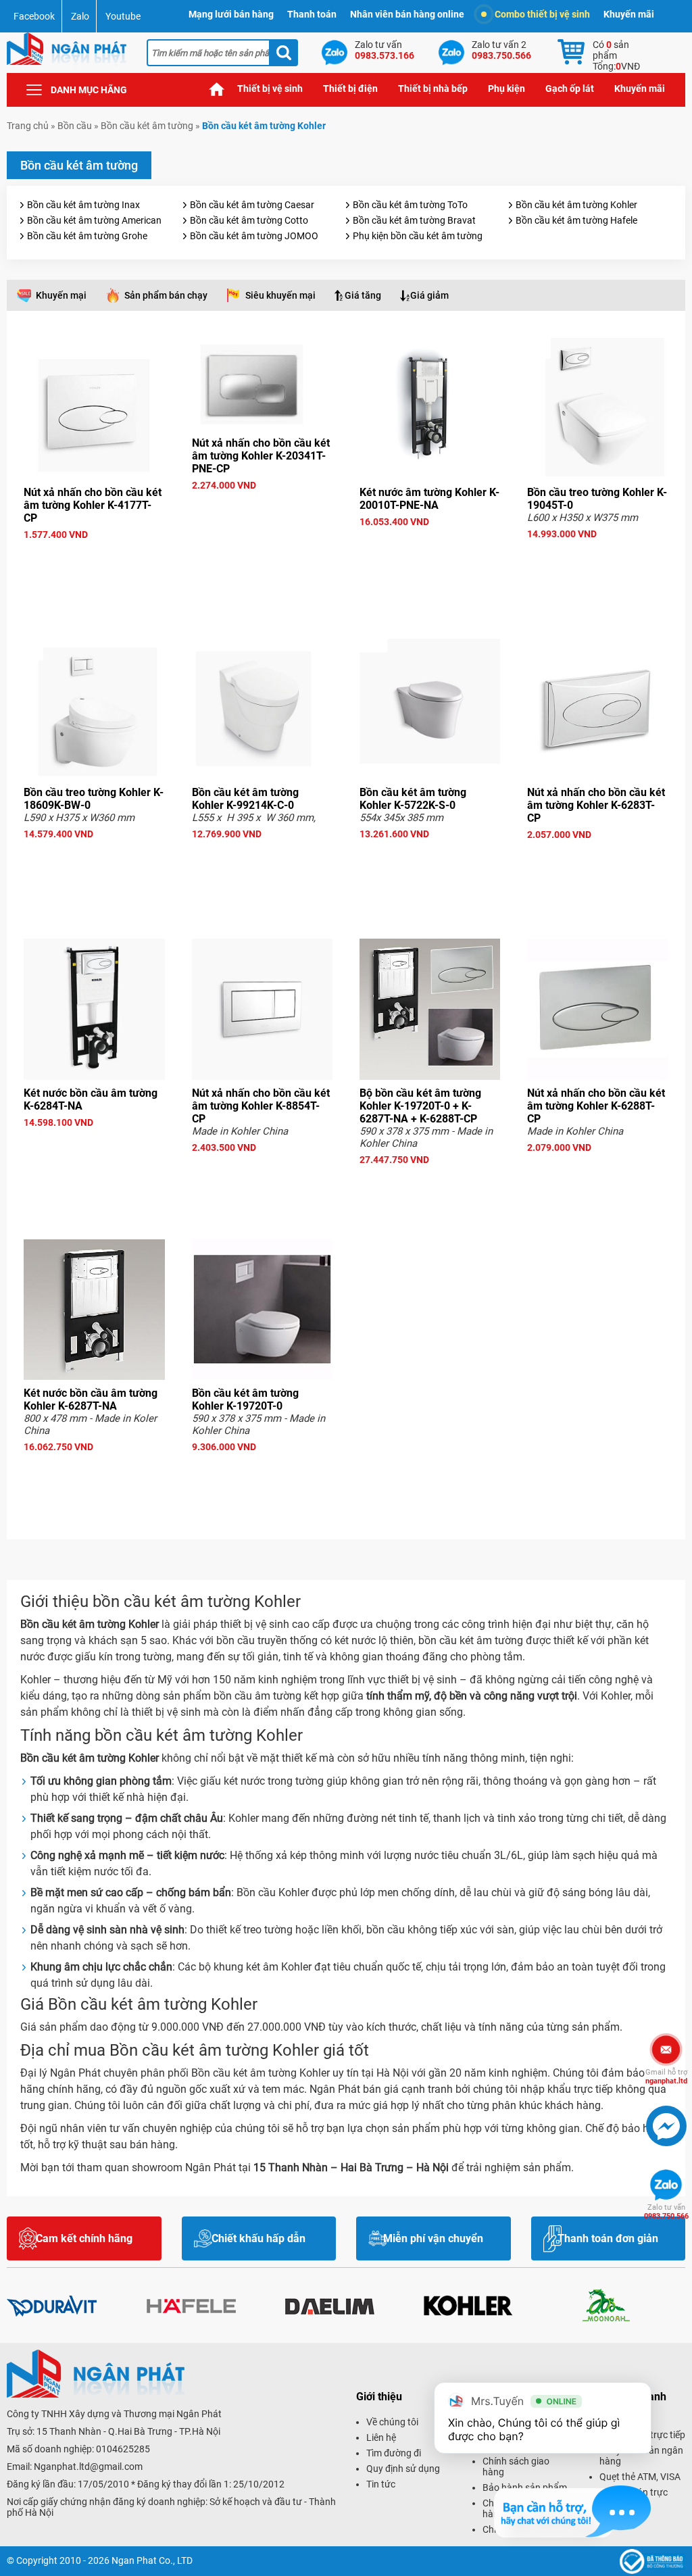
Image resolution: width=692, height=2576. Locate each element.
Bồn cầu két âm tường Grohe (87, 236)
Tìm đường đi (394, 2453)
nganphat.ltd (666, 2077)
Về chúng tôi (392, 2422)
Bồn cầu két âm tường (147, 126)
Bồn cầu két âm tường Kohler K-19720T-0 (245, 1400)
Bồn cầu (75, 126)
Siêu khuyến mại (280, 295)
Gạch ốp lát (570, 89)
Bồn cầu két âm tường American (94, 220)
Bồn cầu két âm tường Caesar (252, 205)
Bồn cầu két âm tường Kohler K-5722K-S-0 (413, 799)
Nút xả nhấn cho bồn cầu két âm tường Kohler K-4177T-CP (93, 505)
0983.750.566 (666, 2212)
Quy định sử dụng (403, 2469)
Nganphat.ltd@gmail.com (88, 2467)
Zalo (80, 16)
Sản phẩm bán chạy (166, 295)
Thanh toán (312, 14)
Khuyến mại (61, 295)
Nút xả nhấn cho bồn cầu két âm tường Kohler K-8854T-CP (261, 1106)
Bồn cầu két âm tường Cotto (249, 220)
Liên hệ (381, 2437)
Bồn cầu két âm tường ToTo (410, 205)
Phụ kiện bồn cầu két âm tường (418, 236)
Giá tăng (363, 295)
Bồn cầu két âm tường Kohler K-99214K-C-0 (245, 799)
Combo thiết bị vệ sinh (542, 14)
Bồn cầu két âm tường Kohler (576, 205)
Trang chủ (217, 89)
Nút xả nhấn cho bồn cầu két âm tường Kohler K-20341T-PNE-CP (261, 456)
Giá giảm (429, 295)
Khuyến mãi (629, 14)
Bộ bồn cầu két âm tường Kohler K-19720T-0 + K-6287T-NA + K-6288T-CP (420, 1106)
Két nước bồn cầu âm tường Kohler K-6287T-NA (91, 1400)
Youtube (123, 16)
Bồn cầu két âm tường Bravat (414, 220)
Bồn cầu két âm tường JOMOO (254, 236)
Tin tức (381, 2484)
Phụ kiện (506, 89)
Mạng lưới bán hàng (231, 14)
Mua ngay (94, 559)
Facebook (34, 16)
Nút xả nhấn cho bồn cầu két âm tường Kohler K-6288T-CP (596, 1106)
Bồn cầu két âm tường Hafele (576, 220)
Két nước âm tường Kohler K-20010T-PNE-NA (429, 499)
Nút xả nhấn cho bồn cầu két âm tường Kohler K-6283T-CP (596, 805)
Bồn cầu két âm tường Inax (83, 205)
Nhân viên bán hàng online (407, 14)
